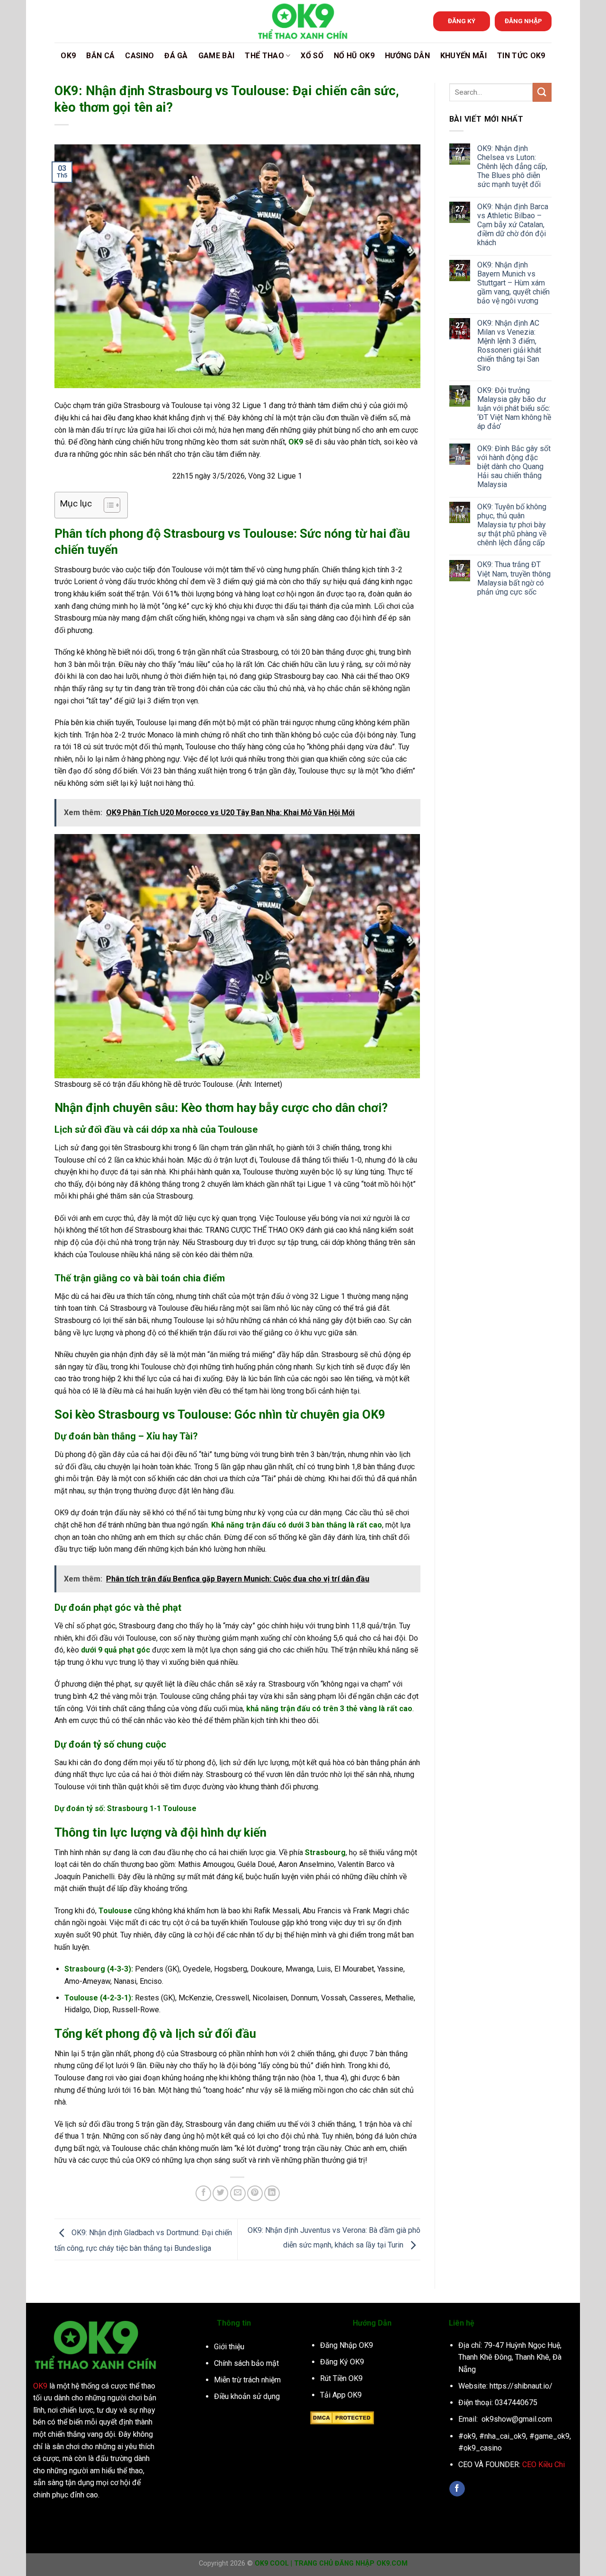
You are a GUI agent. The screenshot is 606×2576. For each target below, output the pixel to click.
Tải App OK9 (341, 2395)
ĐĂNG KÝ (462, 21)
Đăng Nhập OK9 (347, 2345)
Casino (139, 56)
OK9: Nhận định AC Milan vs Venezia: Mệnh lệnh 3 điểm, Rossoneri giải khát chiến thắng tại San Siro (509, 345)
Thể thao (264, 56)
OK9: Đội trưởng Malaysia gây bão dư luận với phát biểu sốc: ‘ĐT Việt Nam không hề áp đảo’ (514, 408)
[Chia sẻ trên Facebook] (203, 2193)
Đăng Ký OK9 (342, 2362)
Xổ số (312, 56)
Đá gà (176, 56)
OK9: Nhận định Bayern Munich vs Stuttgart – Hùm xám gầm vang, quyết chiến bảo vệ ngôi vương (513, 283)
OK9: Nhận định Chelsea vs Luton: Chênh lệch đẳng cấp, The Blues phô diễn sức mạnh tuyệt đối (512, 166)
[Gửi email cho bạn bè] (238, 2193)
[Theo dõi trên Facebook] (457, 2489)
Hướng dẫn (407, 56)
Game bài (217, 56)
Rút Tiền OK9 (341, 2378)
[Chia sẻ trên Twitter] (220, 2193)
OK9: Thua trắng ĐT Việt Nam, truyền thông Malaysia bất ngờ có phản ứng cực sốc (514, 578)
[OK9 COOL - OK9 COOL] (303, 21)
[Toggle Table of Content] (107, 505)
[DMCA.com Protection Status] (342, 2417)
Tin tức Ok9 (521, 56)
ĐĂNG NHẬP (523, 21)
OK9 (68, 56)
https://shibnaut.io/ (521, 2386)
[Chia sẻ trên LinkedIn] (272, 2193)
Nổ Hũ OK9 (354, 56)
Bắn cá (100, 56)
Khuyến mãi (463, 56)
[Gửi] (542, 92)
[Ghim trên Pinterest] (255, 2193)
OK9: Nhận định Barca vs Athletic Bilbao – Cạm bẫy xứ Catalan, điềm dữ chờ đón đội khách (513, 224)
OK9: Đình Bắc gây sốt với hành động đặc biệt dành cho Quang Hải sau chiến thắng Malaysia (514, 466)
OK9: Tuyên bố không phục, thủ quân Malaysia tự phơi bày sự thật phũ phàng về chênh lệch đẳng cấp (512, 524)
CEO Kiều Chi (544, 2465)
